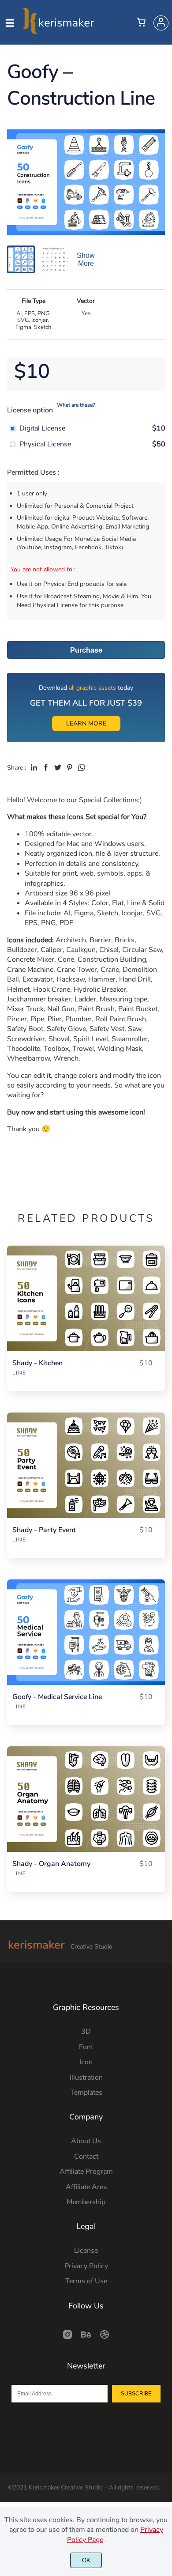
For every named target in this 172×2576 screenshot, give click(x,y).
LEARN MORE (86, 723)
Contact (86, 2157)
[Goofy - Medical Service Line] (86, 1632)
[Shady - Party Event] (86, 1465)
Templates (86, 2093)
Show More (86, 259)
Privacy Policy (86, 2266)
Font (86, 2047)
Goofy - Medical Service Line (57, 1697)
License (86, 2251)
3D (86, 2032)
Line (19, 1373)
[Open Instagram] (67, 2338)
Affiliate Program (86, 2172)
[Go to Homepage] (58, 30)
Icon (86, 2062)
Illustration (86, 2077)
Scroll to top (164, 2011)
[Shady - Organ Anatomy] (86, 1799)
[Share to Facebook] (46, 767)
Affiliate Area (86, 2187)
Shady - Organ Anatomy (51, 1864)
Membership (86, 2202)
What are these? (76, 405)
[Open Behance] (86, 2338)
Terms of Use (86, 2281)
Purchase (86, 650)
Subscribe (136, 2394)
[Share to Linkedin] (34, 767)
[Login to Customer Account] (161, 23)
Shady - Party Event (44, 1530)
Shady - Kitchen (37, 1363)
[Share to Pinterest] (70, 767)
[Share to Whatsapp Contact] (82, 767)
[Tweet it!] (58, 767)
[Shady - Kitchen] (86, 1298)
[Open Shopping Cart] (141, 23)
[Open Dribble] (105, 2338)
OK (86, 2560)
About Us (86, 2141)
